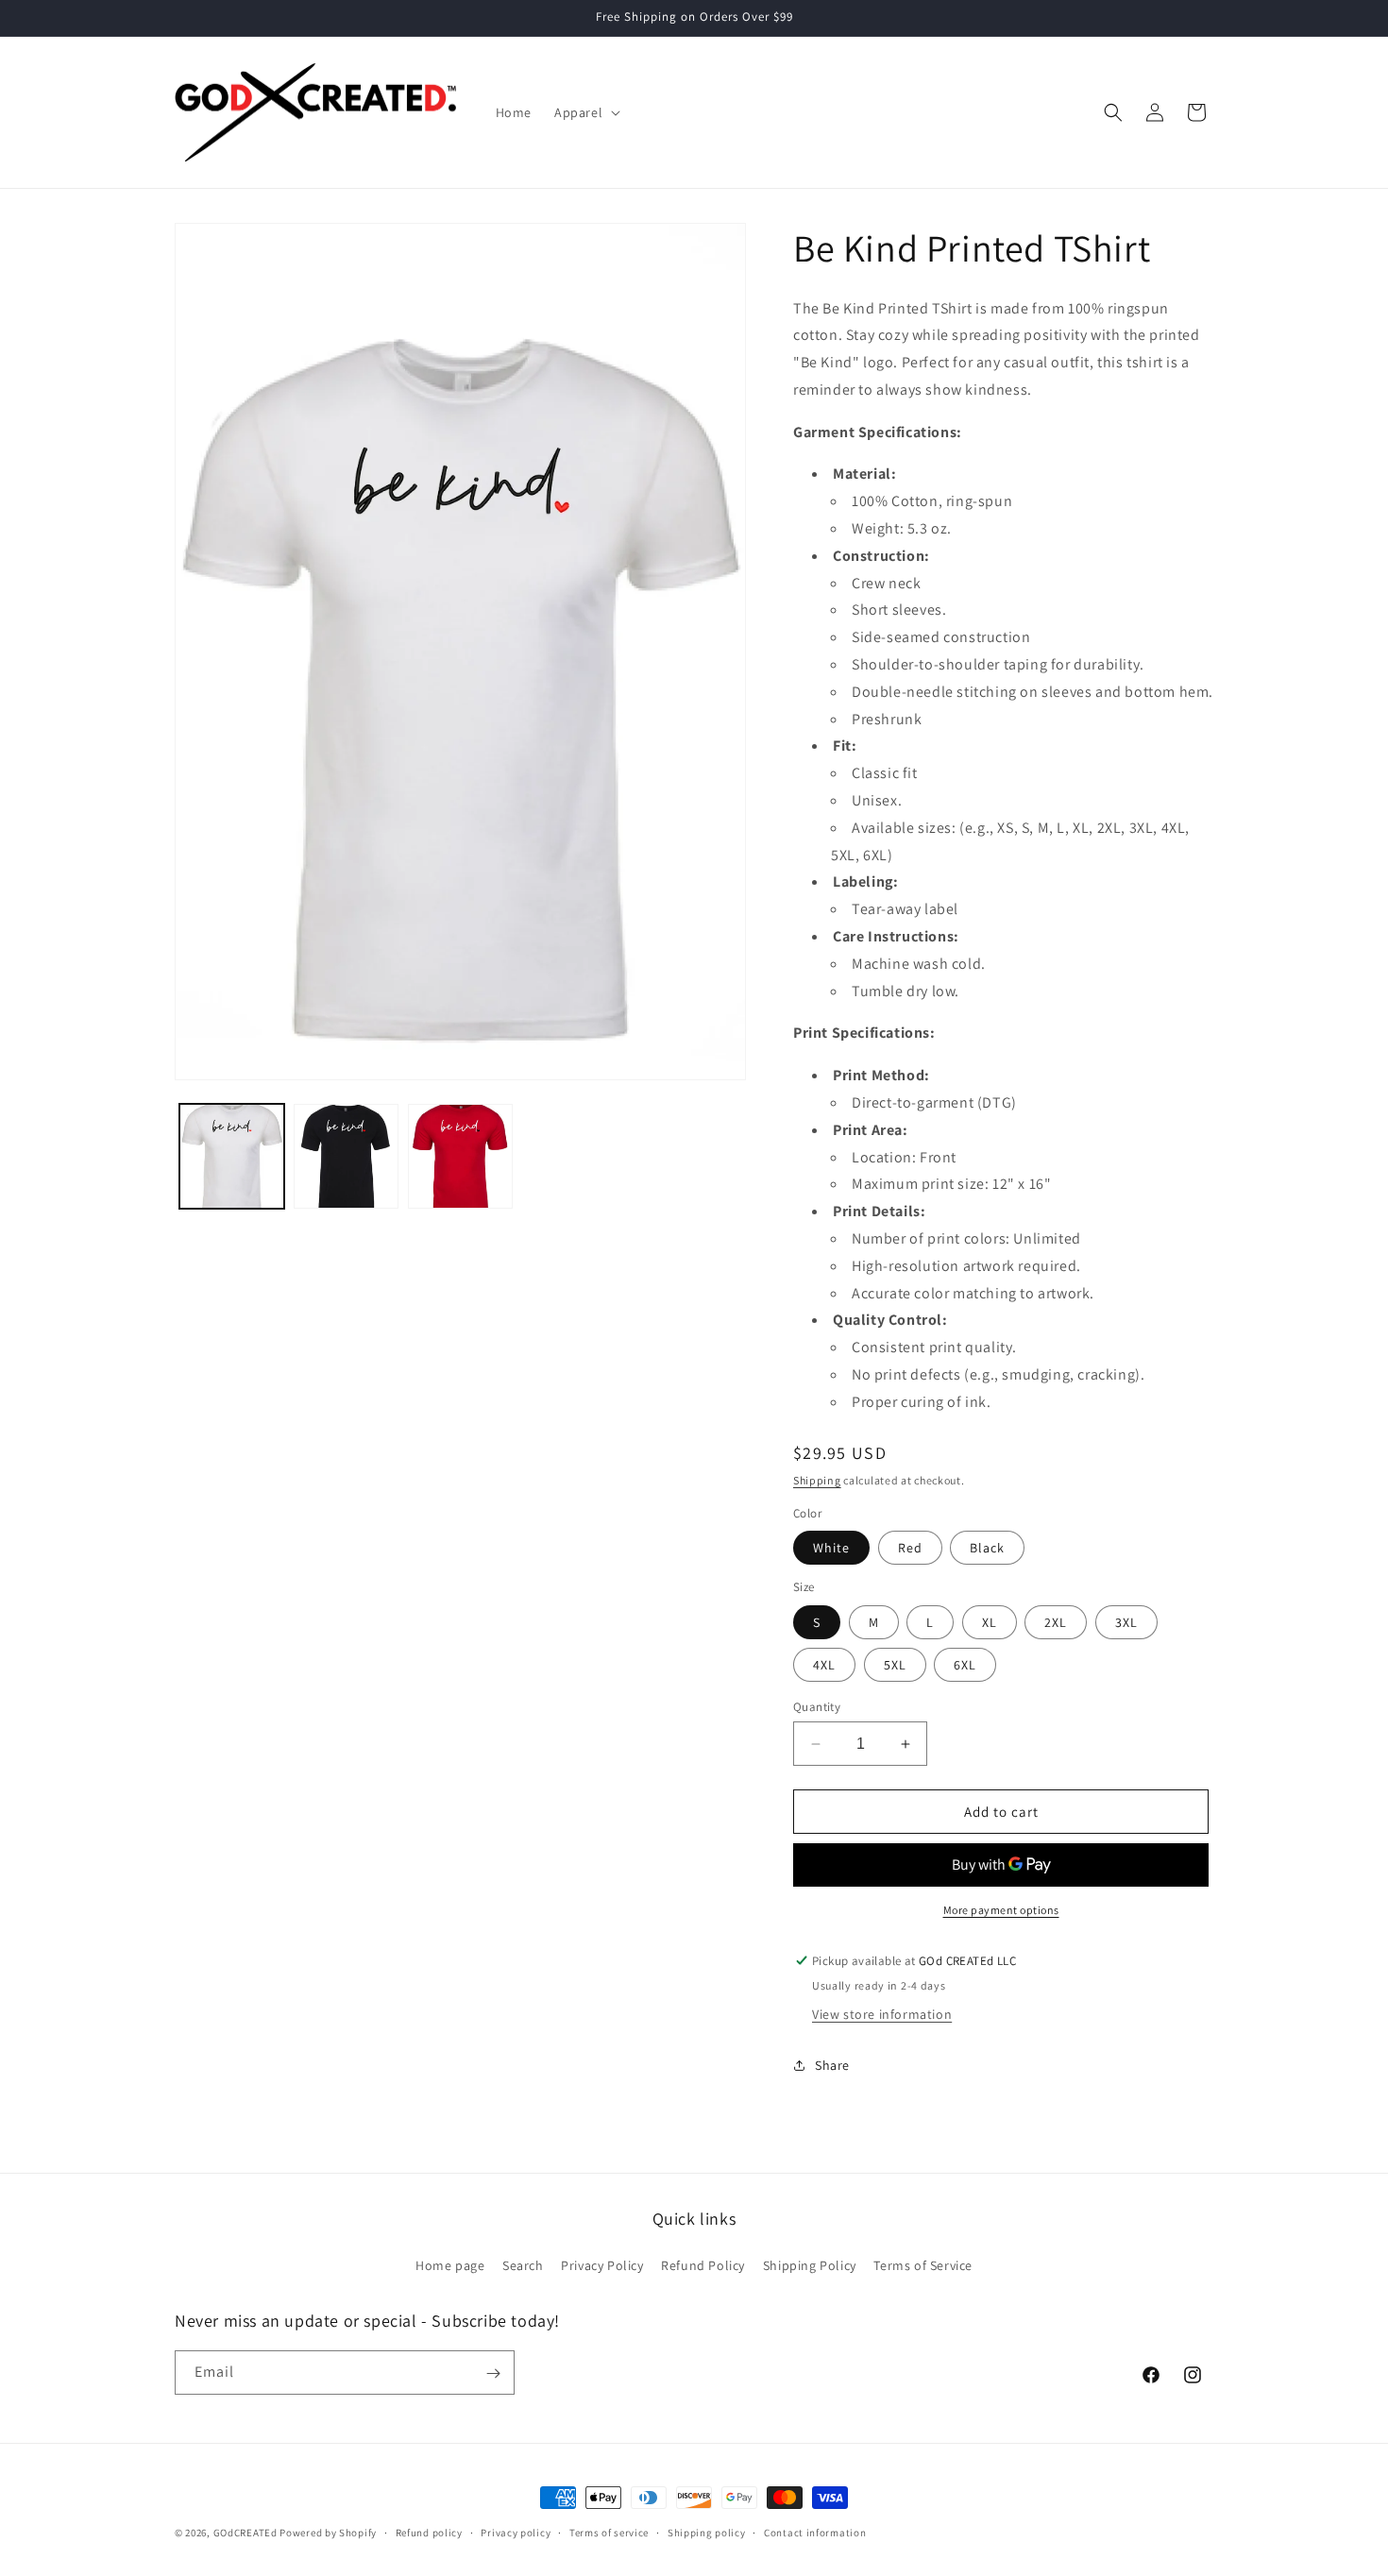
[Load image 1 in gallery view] (232, 1156)
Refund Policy (703, 2264)
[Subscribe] (493, 2373)
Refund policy (429, 2532)
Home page (450, 2264)
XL (990, 1622)
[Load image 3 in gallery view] (460, 1156)
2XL (1056, 1622)
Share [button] (832, 2065)
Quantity (817, 1707)
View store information (882, 2014)
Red (910, 1548)
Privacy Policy (602, 2264)
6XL (965, 1665)
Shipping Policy (810, 2264)
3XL (1126, 1622)
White (831, 1548)
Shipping (817, 1480)
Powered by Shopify (328, 2533)
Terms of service (609, 2532)
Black (987, 1548)
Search (523, 2264)
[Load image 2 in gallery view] (346, 1156)
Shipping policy (707, 2532)
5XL (895, 1665)
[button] (585, 112)
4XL (824, 1665)
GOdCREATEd (245, 2533)
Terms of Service (923, 2264)
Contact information (815, 2532)
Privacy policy (516, 2532)
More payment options (1001, 1910)
